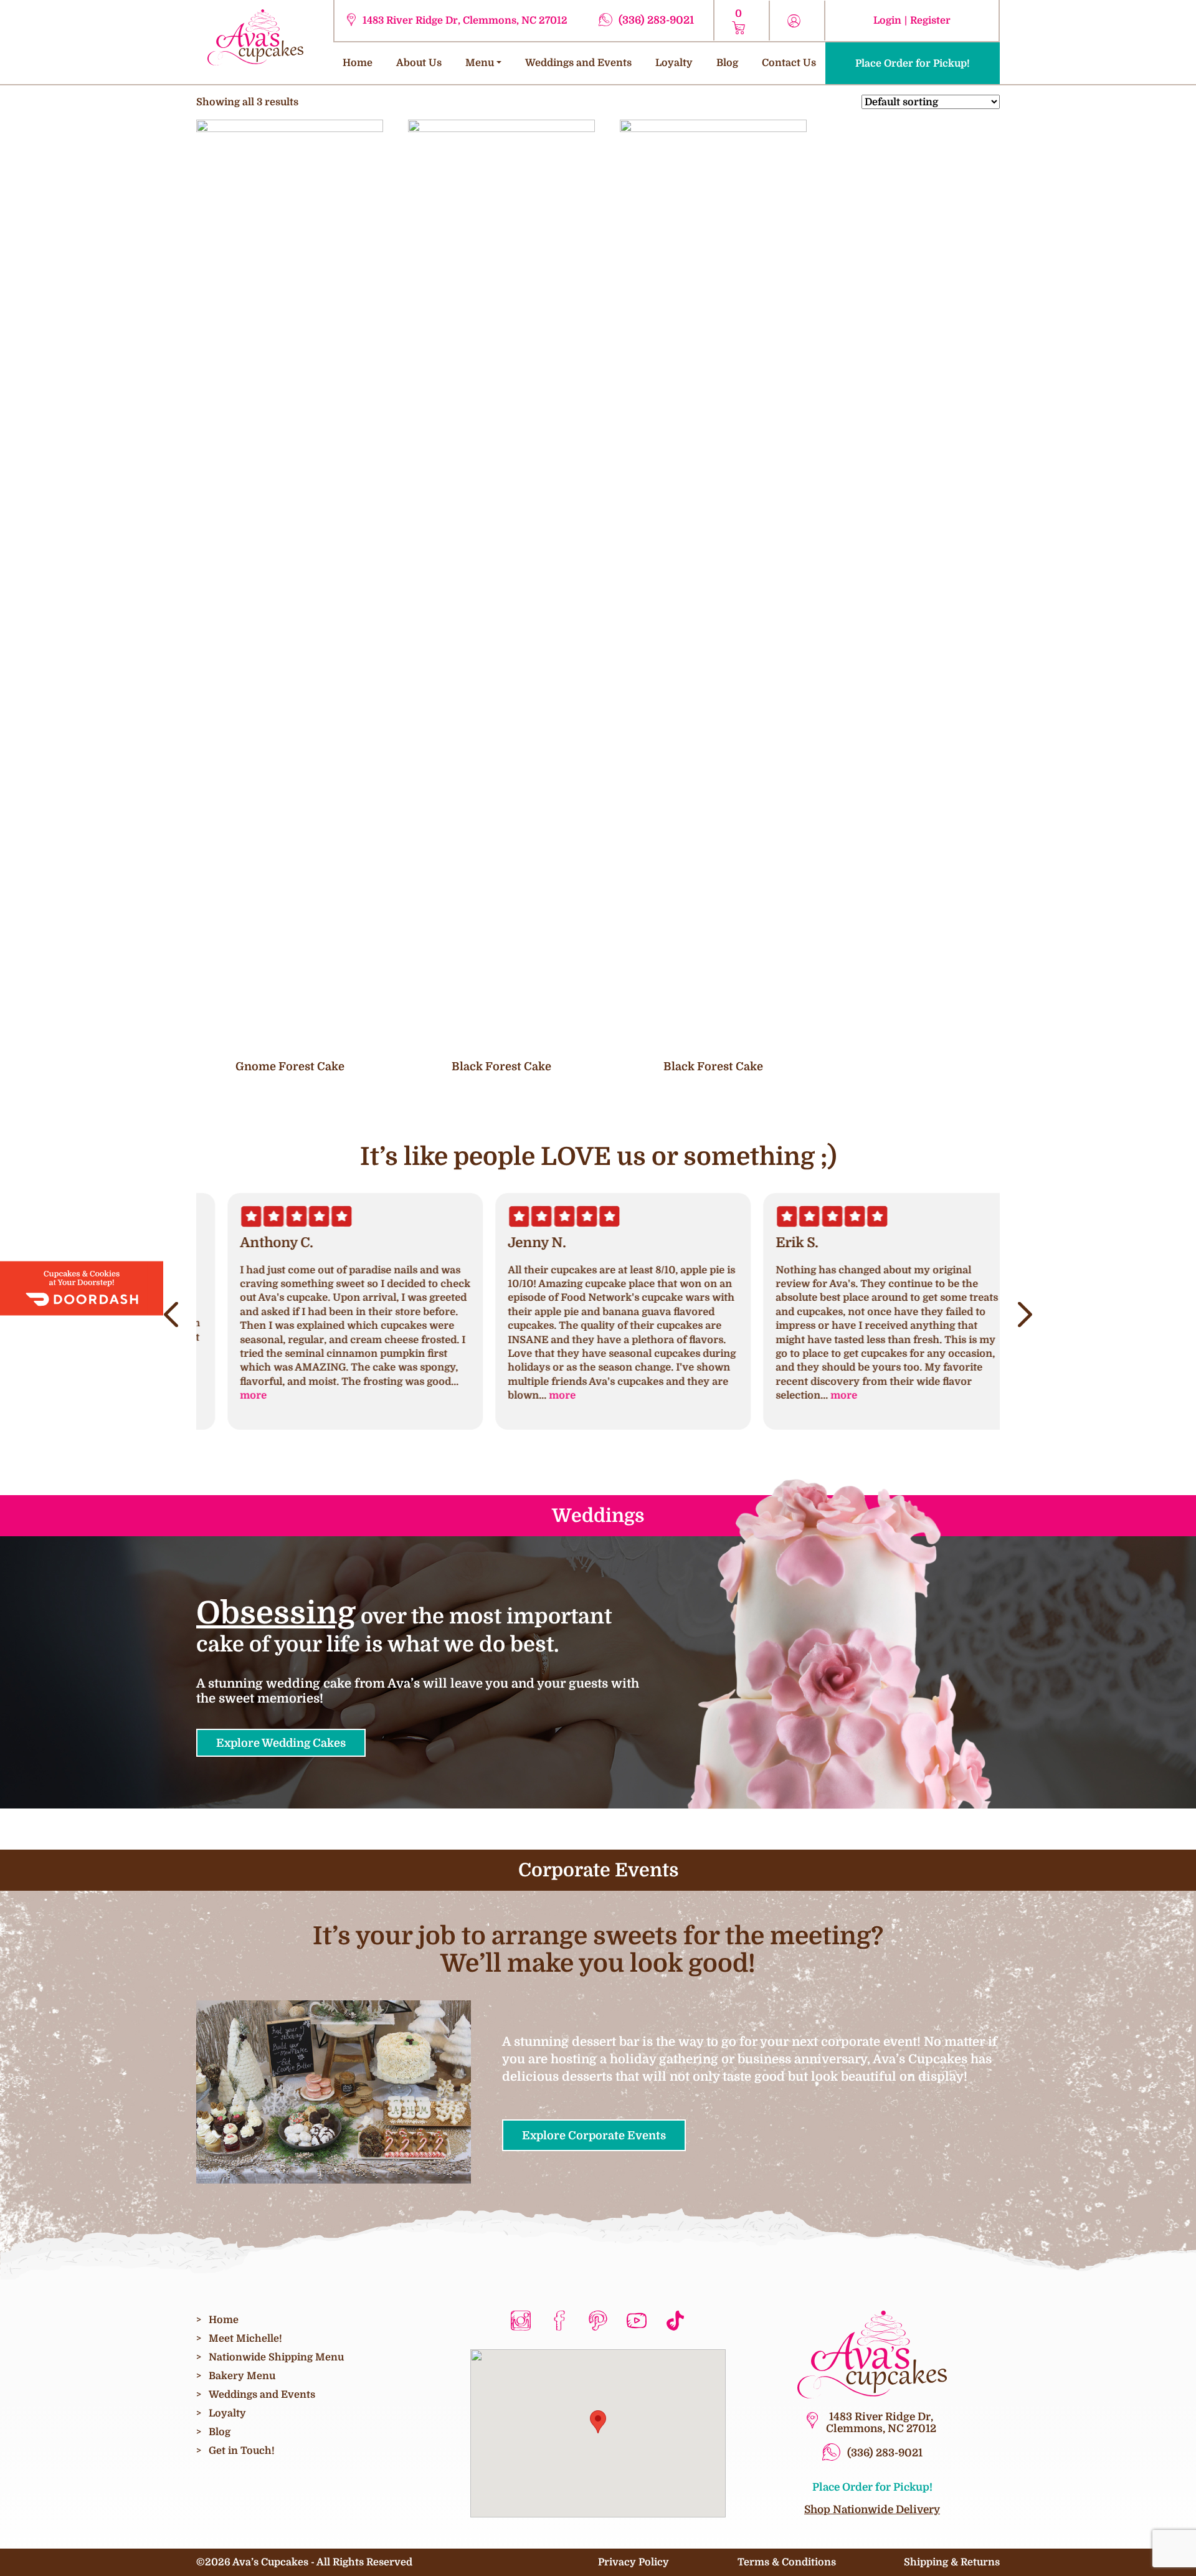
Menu (480, 63)
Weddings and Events (578, 63)
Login (887, 20)
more (228, 1395)
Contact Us (789, 63)
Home (358, 63)
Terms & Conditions (787, 2562)
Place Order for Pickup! (913, 63)
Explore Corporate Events (594, 2135)
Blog (727, 63)
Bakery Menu (242, 2376)
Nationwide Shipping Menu (276, 2357)
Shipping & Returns (952, 2562)
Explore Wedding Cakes (281, 1743)
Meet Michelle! (245, 2338)
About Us (419, 63)
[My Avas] (255, 36)
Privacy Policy (634, 2562)
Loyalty (674, 63)
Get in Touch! (242, 2450)
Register (930, 20)
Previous (171, 1315)
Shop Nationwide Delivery (872, 2509)
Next (1025, 1315)
